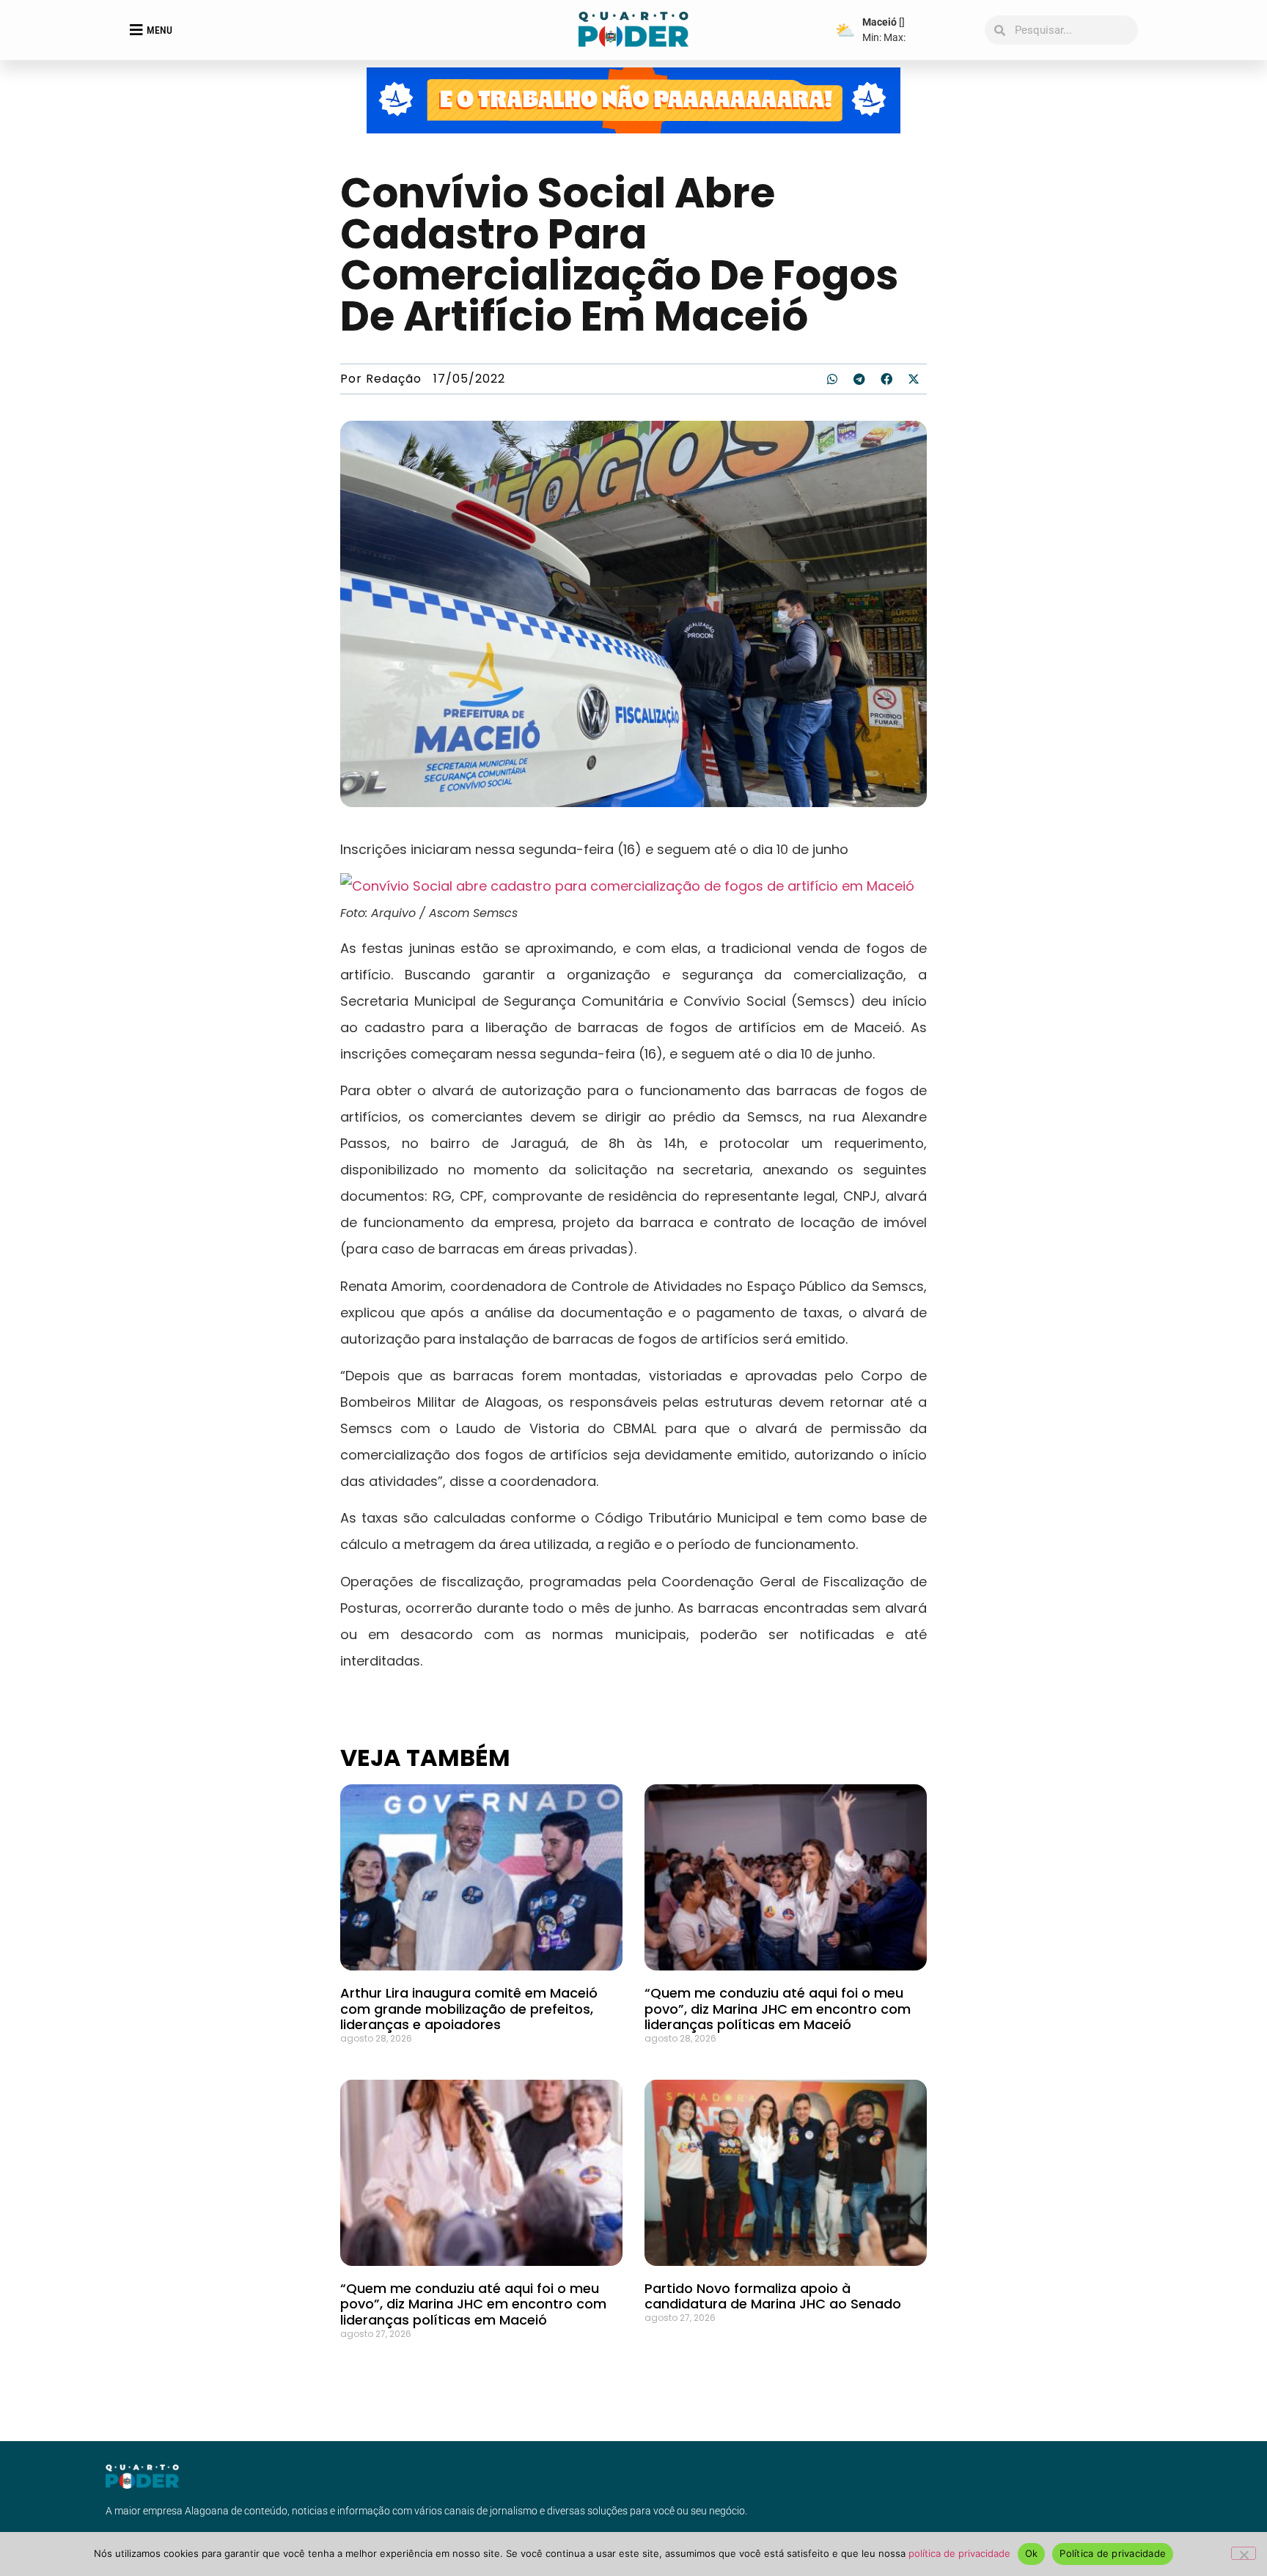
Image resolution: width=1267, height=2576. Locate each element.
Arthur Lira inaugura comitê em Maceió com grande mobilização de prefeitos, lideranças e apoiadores (469, 2009)
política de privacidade (959, 2553)
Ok (1032, 2553)
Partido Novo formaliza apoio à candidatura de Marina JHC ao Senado (773, 2296)
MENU (159, 30)
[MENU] (136, 30)
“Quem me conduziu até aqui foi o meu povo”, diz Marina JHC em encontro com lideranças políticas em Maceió (778, 2009)
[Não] (1244, 2553)
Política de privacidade (1113, 2553)
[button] (832, 379)
